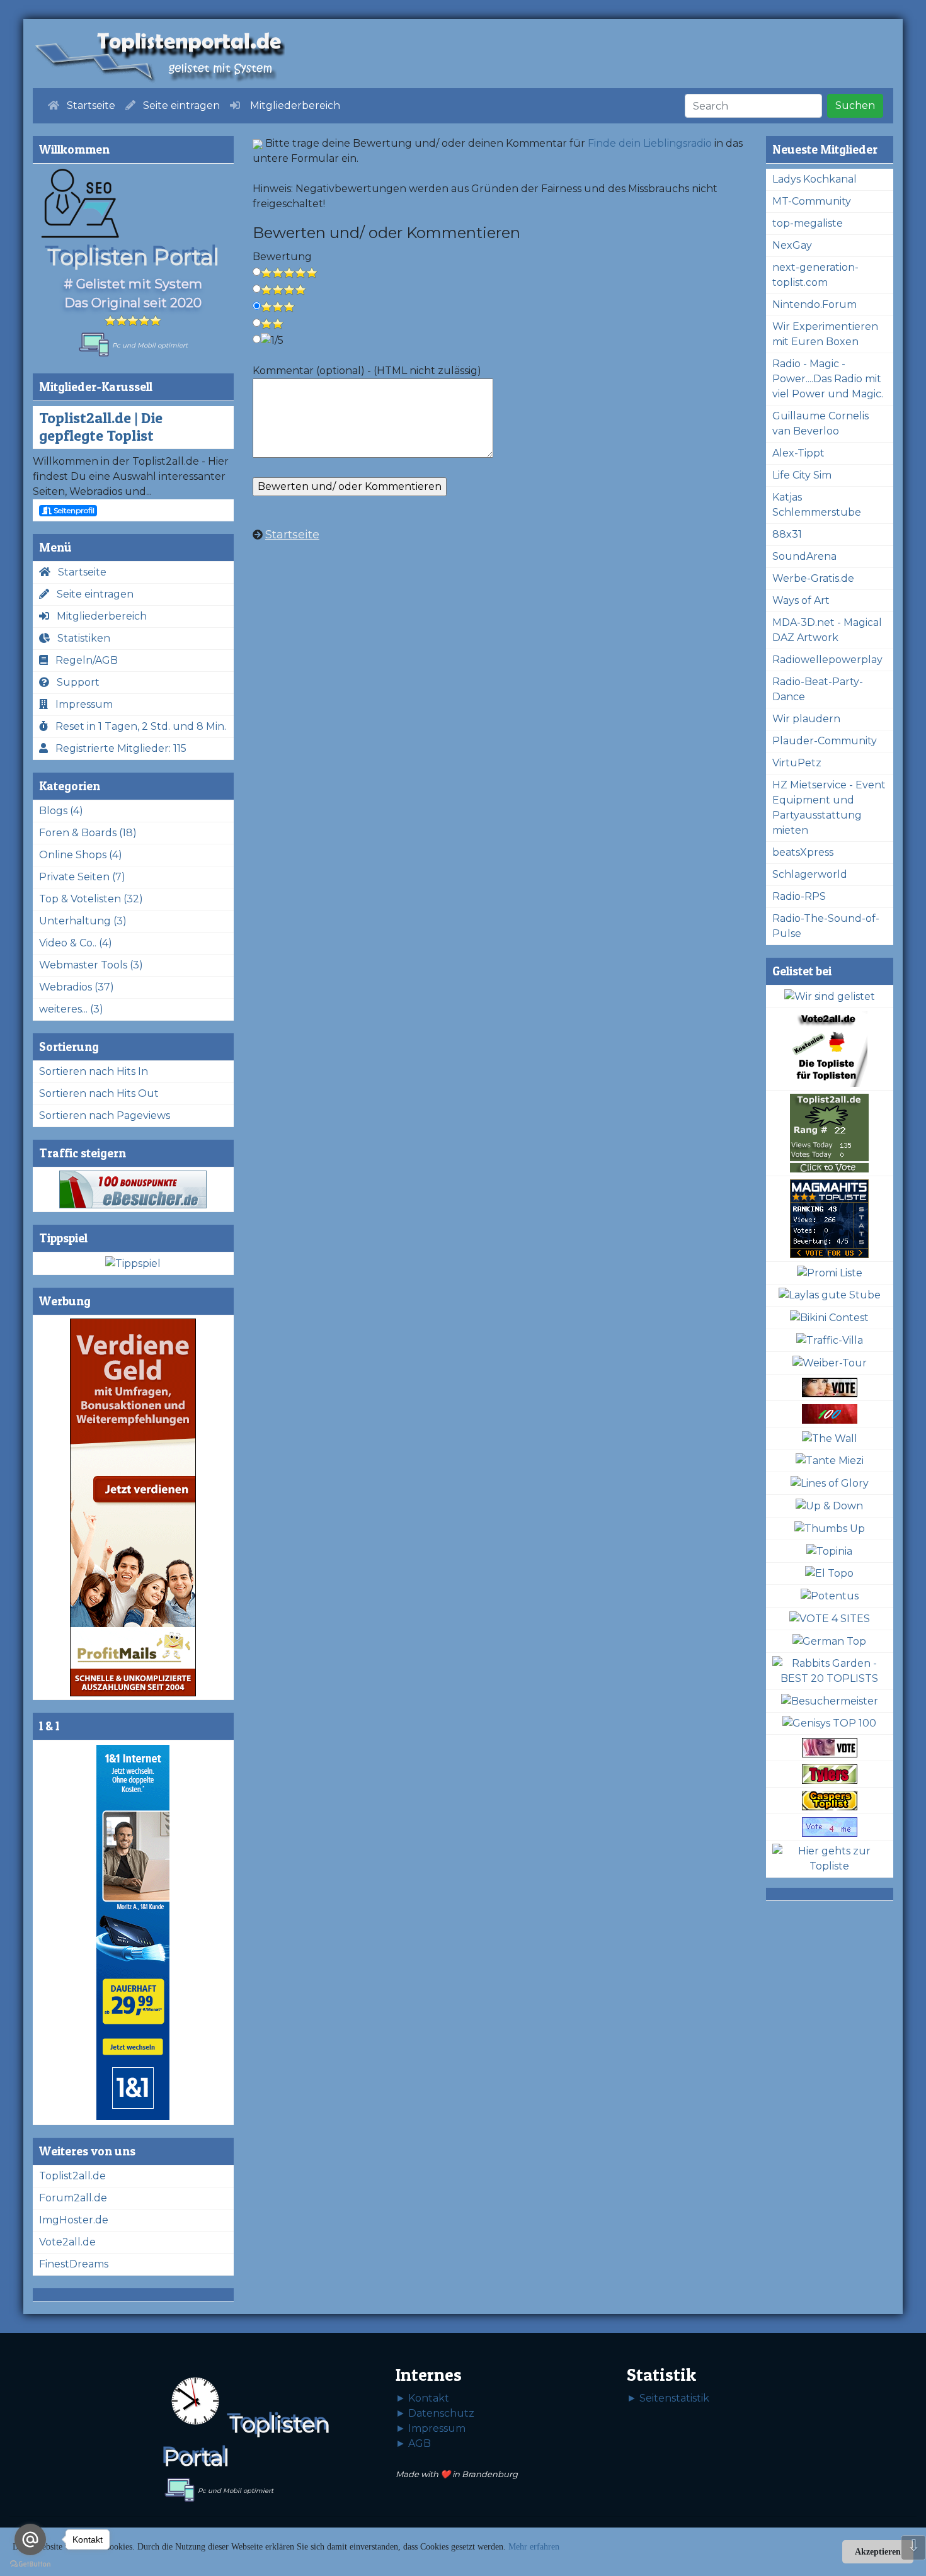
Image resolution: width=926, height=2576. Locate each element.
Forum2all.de (73, 2198)
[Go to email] (30, 2539)
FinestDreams (74, 2264)
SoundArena (804, 556)
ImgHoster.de (74, 2220)
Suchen (855, 105)
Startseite (78, 572)
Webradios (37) (77, 987)
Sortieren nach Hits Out (99, 1093)
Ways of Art (801, 600)
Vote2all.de (67, 2242)
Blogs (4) (61, 811)
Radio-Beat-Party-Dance (818, 689)
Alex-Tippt (798, 453)
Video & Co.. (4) (76, 943)
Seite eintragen (91, 594)
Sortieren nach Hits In (94, 1071)
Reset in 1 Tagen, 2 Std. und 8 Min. (137, 726)
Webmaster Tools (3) (91, 965)
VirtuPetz (797, 763)
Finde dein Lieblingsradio (650, 143)
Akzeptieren (878, 2552)
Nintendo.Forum (815, 304)
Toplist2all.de (72, 2176)
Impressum (80, 704)
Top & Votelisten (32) (91, 899)
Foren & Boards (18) (88, 833)
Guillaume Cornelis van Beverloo (820, 423)
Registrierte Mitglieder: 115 (117, 748)
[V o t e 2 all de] (830, 1049)
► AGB (413, 2443)
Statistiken (80, 638)
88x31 (787, 534)
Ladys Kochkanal (815, 179)
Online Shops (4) (81, 855)
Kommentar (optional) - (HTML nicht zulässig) (367, 371)
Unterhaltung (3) (83, 921)
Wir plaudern (806, 719)
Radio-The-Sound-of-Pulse (826, 926)
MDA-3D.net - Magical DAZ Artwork (827, 630)
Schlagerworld (810, 874)
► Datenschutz (435, 2413)
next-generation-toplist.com (815, 275)
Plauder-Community (825, 741)
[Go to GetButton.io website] (30, 2563)
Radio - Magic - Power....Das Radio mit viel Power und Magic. (828, 379)
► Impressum (431, 2428)
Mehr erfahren (534, 2547)
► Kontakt (422, 2398)
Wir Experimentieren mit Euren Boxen (825, 334)
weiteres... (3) (71, 1009)
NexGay (792, 245)
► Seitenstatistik (668, 2398)
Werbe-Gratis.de (813, 578)
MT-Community (812, 201)
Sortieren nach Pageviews (105, 1115)
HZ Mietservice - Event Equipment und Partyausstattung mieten (829, 808)
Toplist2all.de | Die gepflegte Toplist (101, 427)
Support (74, 682)
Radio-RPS (799, 896)
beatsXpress (803, 852)
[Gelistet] (830, 997)
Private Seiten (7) (82, 877)
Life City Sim (802, 475)
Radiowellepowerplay (827, 660)
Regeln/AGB (83, 660)
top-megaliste (808, 223)
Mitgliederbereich (98, 616)
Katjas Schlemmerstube (817, 505)
